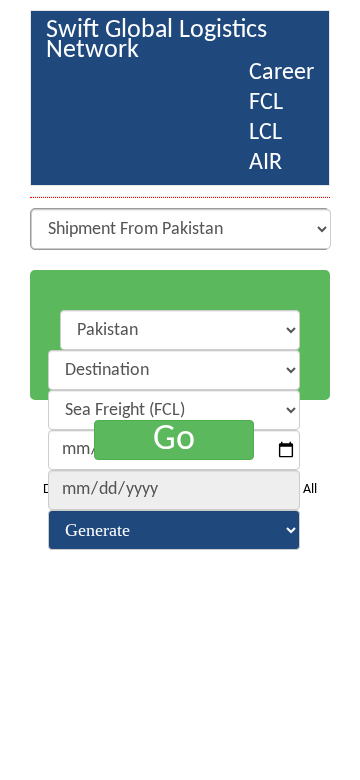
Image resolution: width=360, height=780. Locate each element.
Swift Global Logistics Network (156, 34)
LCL (265, 133)
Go (174, 440)
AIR (265, 163)
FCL (266, 103)
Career (281, 73)
